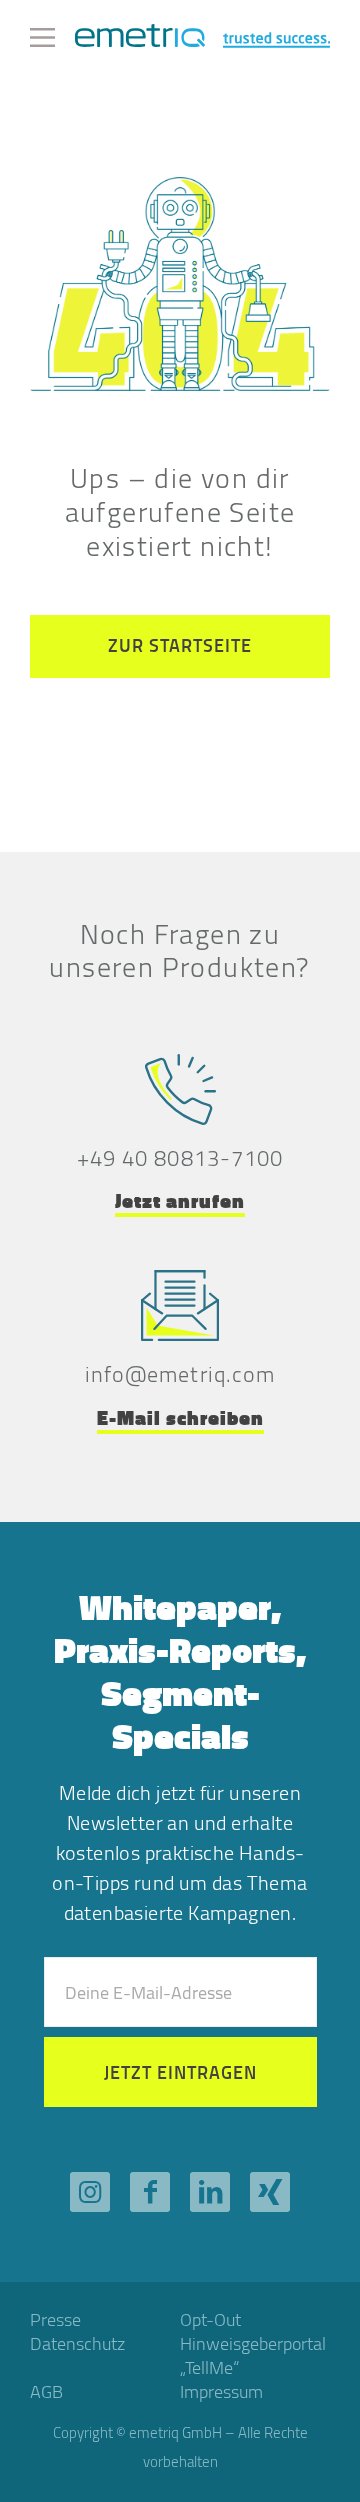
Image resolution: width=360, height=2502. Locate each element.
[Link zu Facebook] (150, 2192)
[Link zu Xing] (270, 2192)
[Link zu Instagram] (90, 2192)
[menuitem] (105, 2319)
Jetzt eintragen (180, 2072)
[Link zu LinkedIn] (210, 2192)
